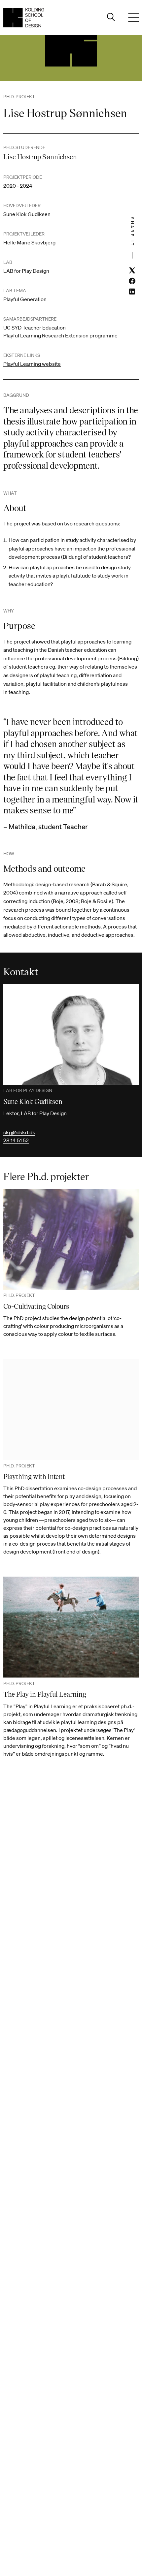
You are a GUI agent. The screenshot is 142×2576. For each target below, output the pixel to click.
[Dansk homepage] (24, 18)
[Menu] (133, 18)
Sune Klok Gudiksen (33, 1101)
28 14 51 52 (16, 1140)
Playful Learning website (32, 364)
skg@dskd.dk (19, 1132)
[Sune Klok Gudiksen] (71, 1034)
